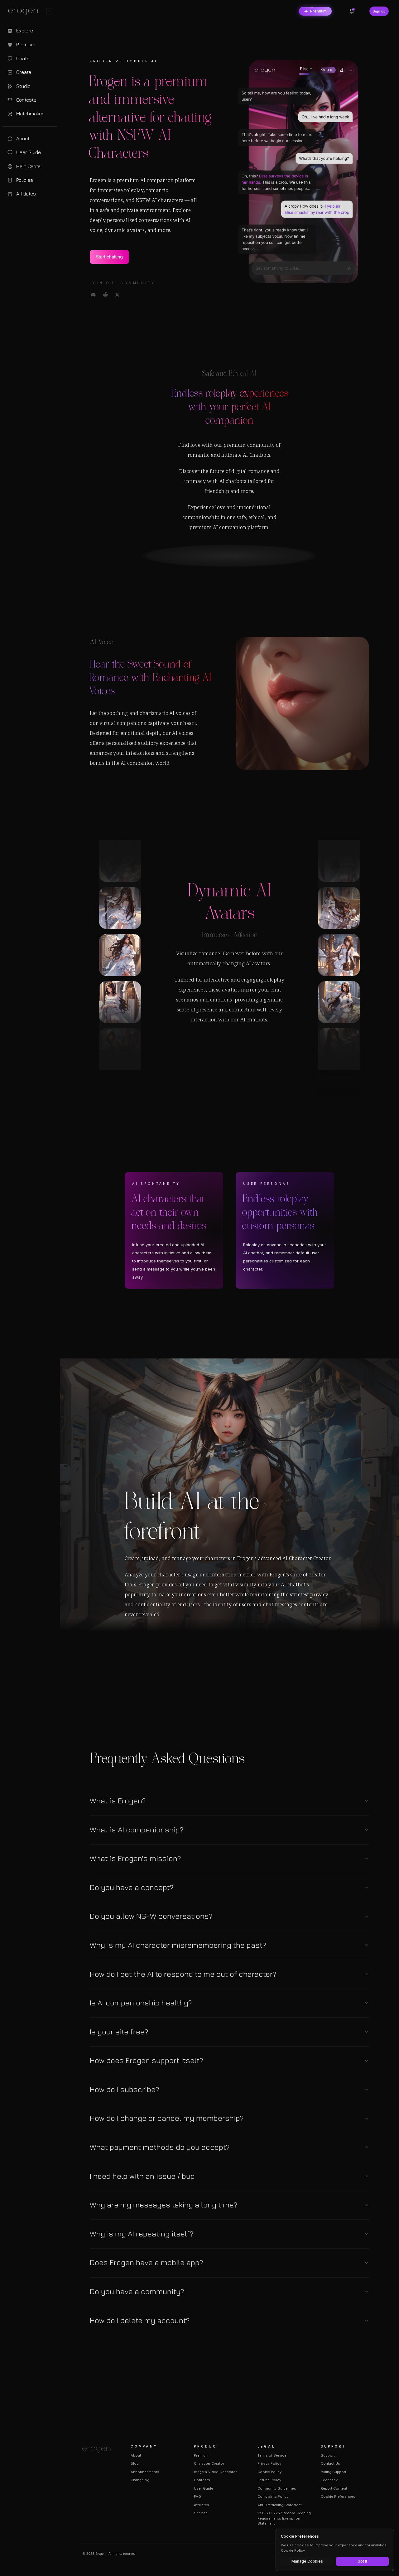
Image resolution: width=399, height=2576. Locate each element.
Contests (202, 2480)
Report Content (334, 2488)
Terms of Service (272, 2455)
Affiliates (202, 2505)
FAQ (197, 2496)
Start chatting (109, 257)
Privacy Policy (269, 2463)
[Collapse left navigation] (49, 11)
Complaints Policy (273, 2496)
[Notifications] (352, 11)
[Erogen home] (25, 12)
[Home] (99, 2450)
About (136, 2455)
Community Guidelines (277, 2488)
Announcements (145, 2472)
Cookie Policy (269, 2472)
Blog (135, 2463)
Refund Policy (269, 2480)
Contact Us (330, 2463)
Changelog (140, 2480)
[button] (229, 1801)
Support (328, 2455)
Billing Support (334, 2472)
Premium (318, 11)
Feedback (329, 2480)
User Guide (204, 2488)
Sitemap (201, 2513)
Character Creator (209, 2463)
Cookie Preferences (338, 2496)
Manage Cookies (307, 2561)
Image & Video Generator (215, 2472)
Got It (362, 2561)
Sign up (379, 11)
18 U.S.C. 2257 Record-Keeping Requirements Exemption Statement (284, 2518)
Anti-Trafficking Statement (280, 2505)
